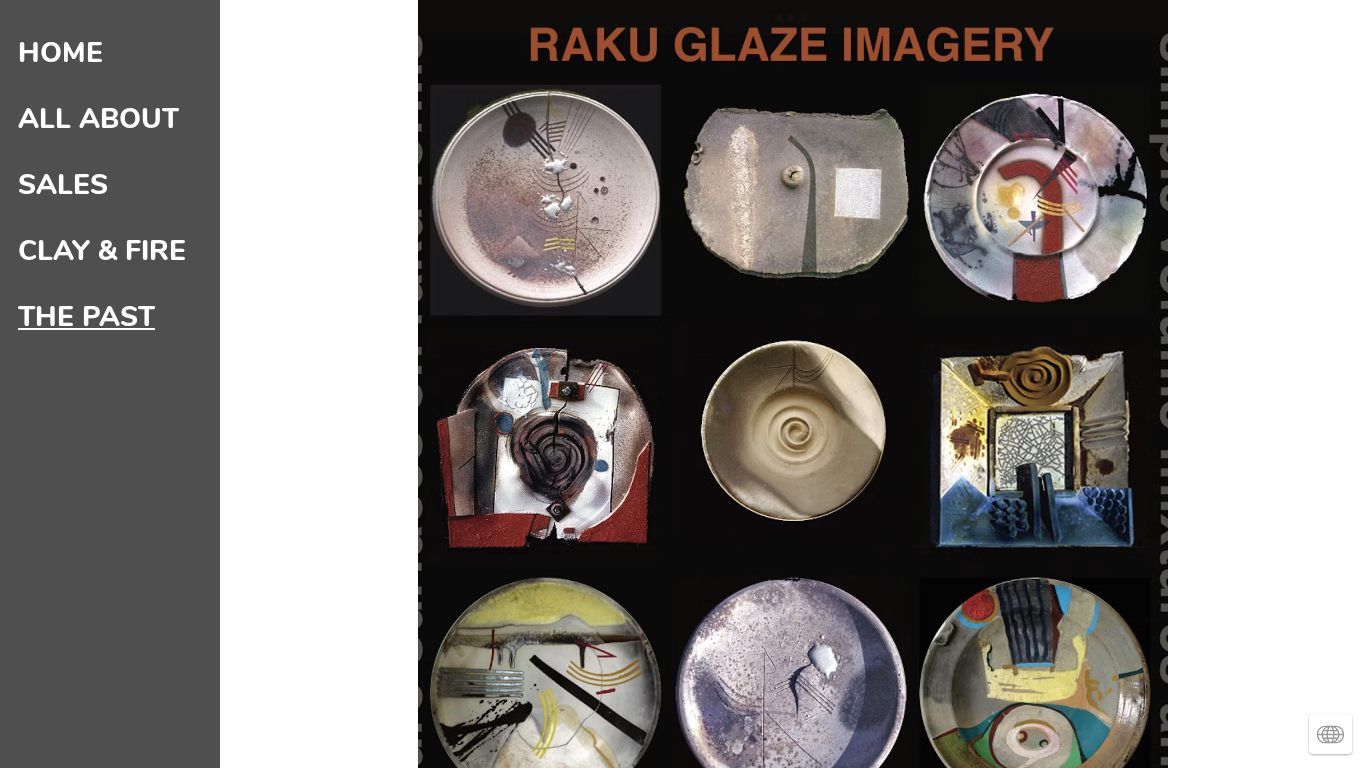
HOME (60, 53)
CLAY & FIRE (102, 251)
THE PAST (86, 317)
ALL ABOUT (98, 119)
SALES (63, 185)
